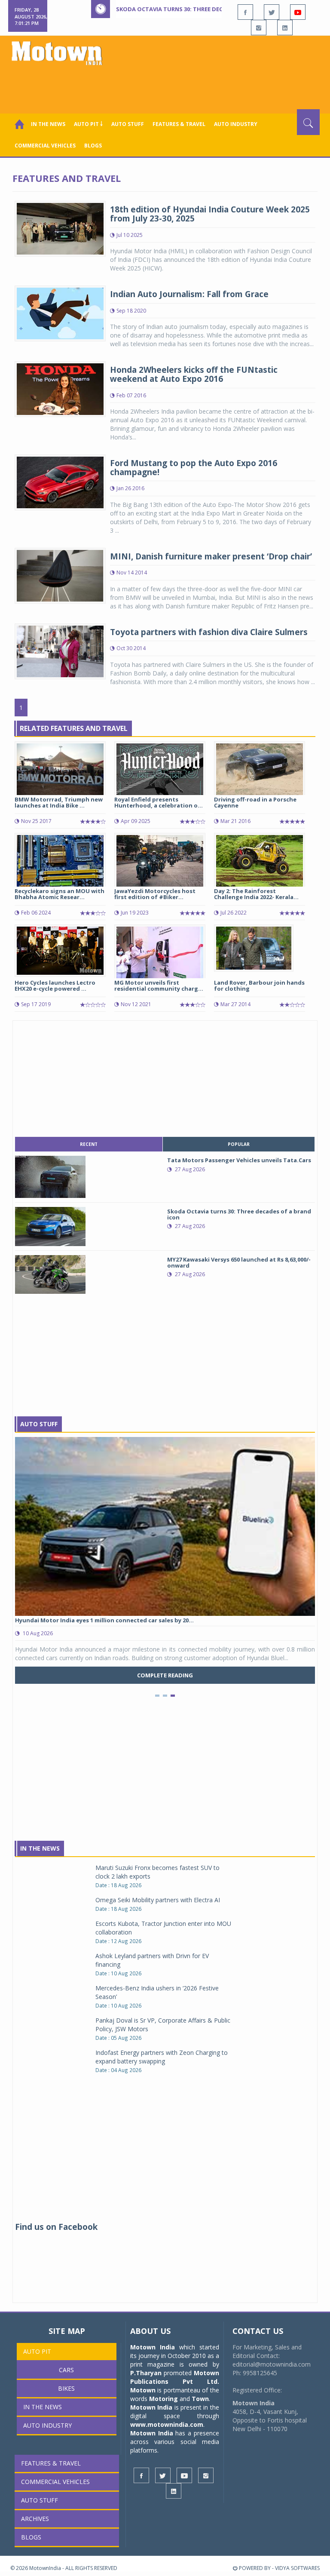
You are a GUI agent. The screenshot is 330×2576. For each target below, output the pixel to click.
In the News (48, 124)
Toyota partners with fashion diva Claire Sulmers (209, 632)
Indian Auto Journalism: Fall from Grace (189, 294)
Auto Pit (37, 2351)
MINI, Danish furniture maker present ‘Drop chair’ (211, 556)
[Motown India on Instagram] (259, 28)
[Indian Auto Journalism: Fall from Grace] (60, 312)
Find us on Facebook (56, 2227)
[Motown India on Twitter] (272, 12)
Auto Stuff (128, 124)
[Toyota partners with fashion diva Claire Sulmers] (60, 650)
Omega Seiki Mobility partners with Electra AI (158, 1900)
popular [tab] (239, 1144)
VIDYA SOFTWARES (297, 2568)
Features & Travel (179, 124)
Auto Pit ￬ (88, 124)
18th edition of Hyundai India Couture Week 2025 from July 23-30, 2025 (210, 214)
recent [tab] (89, 1144)
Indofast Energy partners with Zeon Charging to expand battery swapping (162, 2057)
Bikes (66, 2388)
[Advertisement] (167, 86)
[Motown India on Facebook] (245, 12)
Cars (66, 2370)
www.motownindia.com (167, 2424)
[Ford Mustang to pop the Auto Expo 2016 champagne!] (60, 481)
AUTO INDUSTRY (236, 124)
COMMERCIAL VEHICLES (45, 146)
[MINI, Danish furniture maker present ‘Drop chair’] (60, 575)
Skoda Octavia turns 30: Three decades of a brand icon (202, 9)
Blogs (93, 146)
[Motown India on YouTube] (298, 12)
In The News (40, 1848)
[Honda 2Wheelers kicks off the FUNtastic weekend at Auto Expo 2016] (60, 388)
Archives (35, 2519)
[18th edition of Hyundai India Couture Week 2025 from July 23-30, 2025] (60, 228)
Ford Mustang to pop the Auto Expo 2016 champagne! (194, 468)
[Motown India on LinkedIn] (285, 28)
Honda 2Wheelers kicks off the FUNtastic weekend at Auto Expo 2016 (194, 374)
